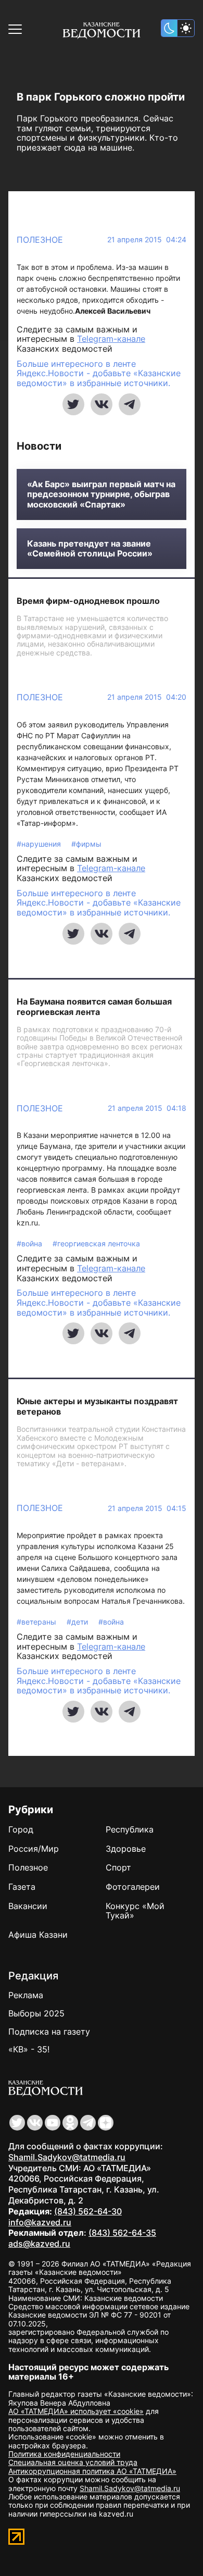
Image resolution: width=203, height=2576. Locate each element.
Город (21, 1829)
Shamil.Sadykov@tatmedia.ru (67, 2157)
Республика (130, 1829)
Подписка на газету (49, 2032)
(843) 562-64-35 (122, 2233)
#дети (78, 1622)
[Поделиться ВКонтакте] (102, 404)
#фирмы (86, 844)
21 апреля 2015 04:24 (147, 240)
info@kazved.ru (40, 2222)
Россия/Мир (34, 1849)
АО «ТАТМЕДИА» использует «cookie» (76, 2411)
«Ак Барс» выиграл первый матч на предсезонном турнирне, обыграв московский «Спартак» (101, 494)
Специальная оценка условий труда (73, 2462)
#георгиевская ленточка (96, 1243)
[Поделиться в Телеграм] (130, 404)
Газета (22, 1887)
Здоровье (126, 1849)
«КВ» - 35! (29, 2049)
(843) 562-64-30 (88, 2211)
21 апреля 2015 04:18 (147, 1108)
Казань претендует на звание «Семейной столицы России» (90, 549)
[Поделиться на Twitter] (73, 404)
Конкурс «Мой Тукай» (135, 1911)
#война (30, 1243)
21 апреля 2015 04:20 (147, 697)
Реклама (26, 1995)
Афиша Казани (38, 1935)
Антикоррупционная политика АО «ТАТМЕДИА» (92, 2471)
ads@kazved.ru (39, 2244)
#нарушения (40, 844)
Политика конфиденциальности (64, 2454)
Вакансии (28, 1906)
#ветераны (37, 1622)
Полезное (40, 240)
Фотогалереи (133, 1887)
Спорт (118, 1867)
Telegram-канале (111, 339)
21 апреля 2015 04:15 (147, 1508)
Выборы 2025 (36, 2013)
